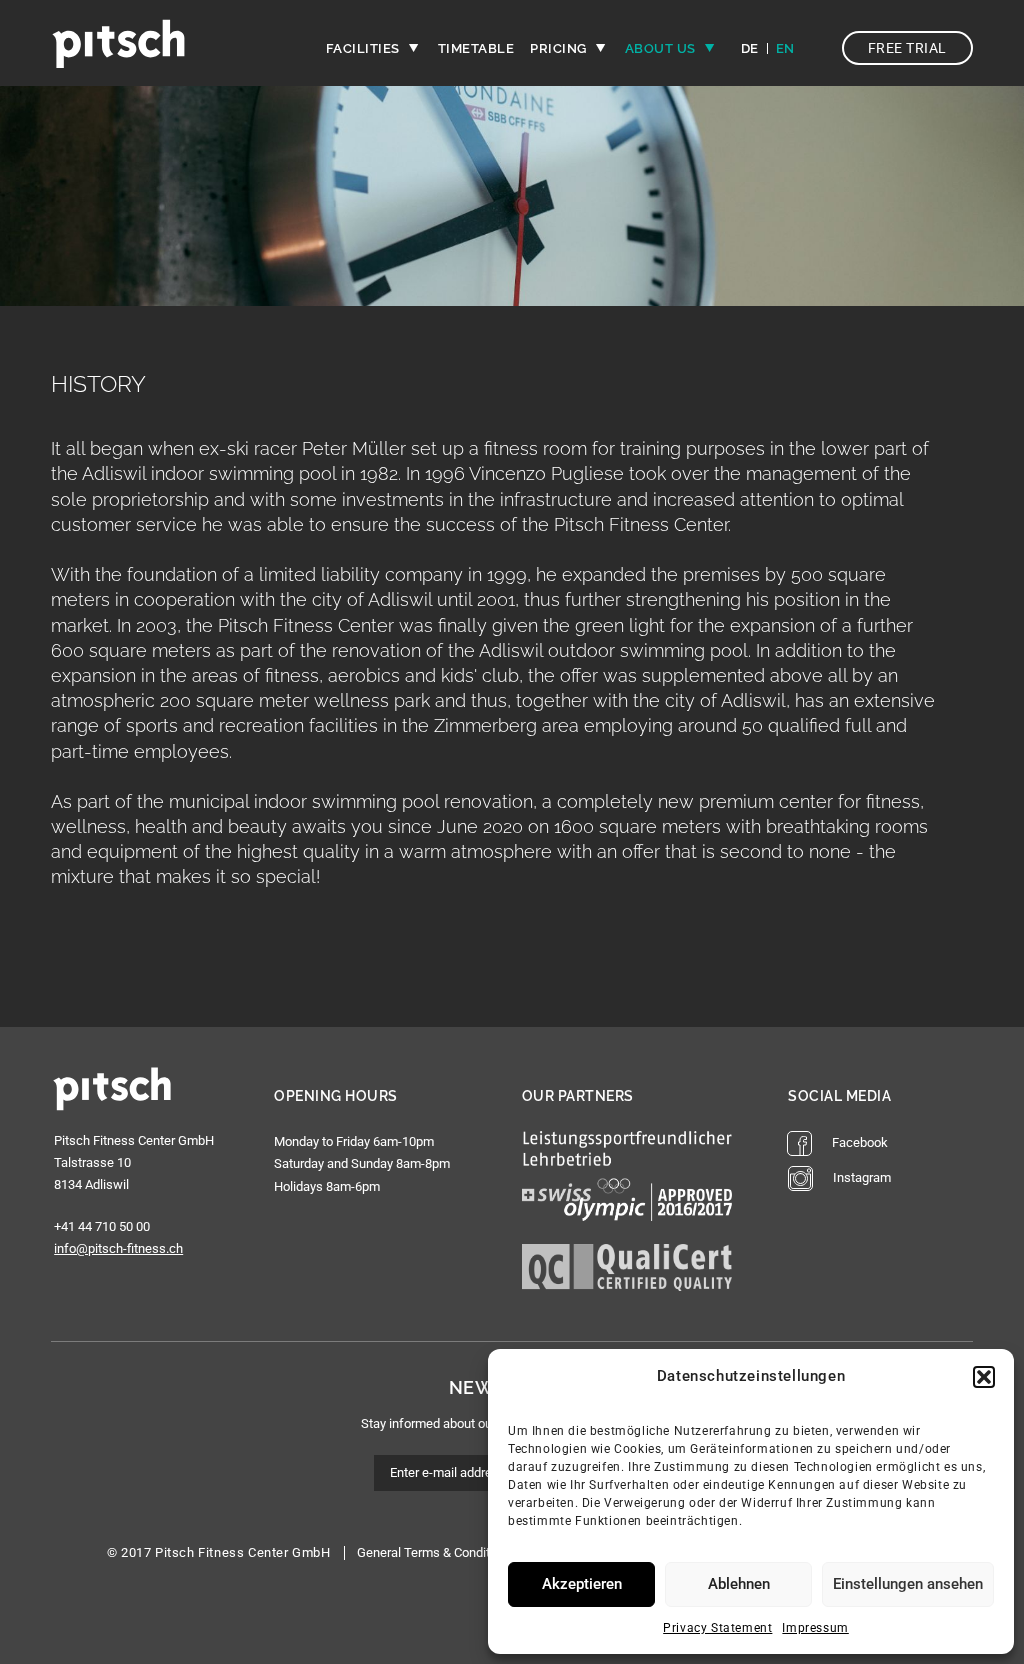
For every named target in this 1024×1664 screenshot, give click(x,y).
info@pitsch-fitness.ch (118, 1248)
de (750, 49)
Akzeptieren (582, 1584)
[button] (984, 1377)
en (785, 49)
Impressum (815, 1628)
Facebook (860, 1142)
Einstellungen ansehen (908, 1584)
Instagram (862, 1177)
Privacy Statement (717, 1628)
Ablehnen (739, 1584)
